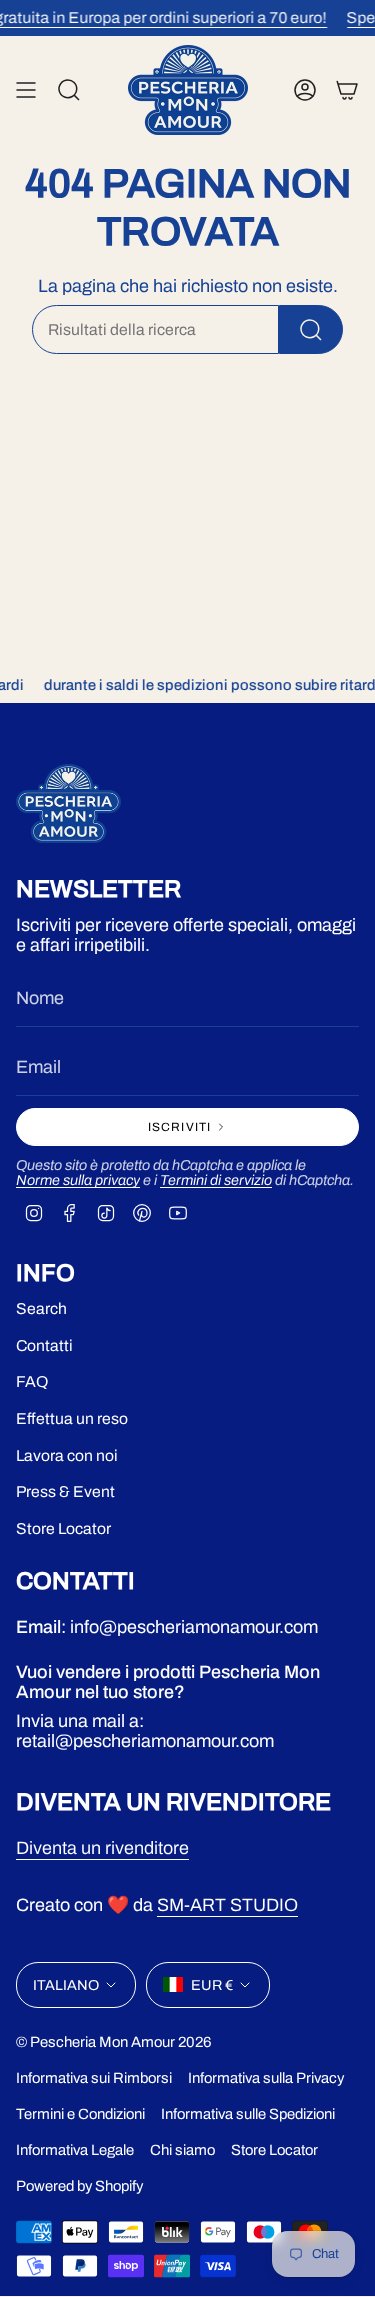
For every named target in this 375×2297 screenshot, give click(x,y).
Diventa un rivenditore (102, 1848)
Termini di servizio (216, 1180)
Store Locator (63, 1528)
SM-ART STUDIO (227, 1905)
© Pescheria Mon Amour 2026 (114, 2042)
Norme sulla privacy (78, 1180)
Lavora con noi (67, 1455)
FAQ (32, 1381)
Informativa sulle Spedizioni (248, 2114)
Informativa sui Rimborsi (94, 2078)
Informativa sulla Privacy (266, 2078)
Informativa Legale (75, 2150)
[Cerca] (311, 329)
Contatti (44, 1345)
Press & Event (65, 1491)
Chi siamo (182, 2150)
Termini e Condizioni (80, 2114)
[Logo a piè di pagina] (68, 803)
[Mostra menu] (26, 90)
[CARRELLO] (347, 90)
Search (41, 1308)
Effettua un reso (72, 1418)
